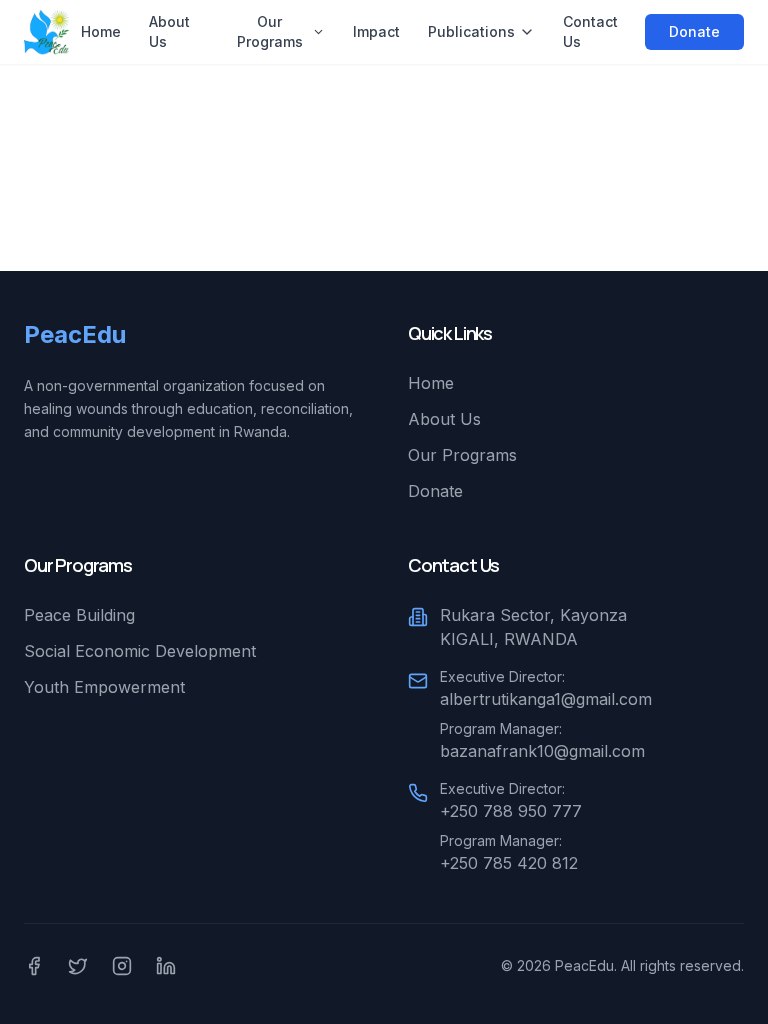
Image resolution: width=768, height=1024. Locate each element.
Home (101, 31)
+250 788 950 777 (511, 811)
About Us (169, 31)
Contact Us (590, 31)
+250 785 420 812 (509, 863)
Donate (694, 31)
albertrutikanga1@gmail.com (546, 699)
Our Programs (270, 31)
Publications (471, 31)
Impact (376, 31)
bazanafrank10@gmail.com (542, 751)
